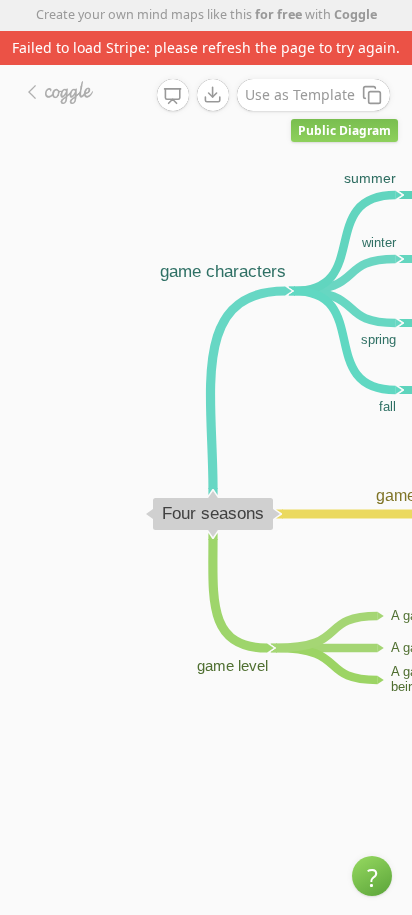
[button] (372, 876)
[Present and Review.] (173, 96)
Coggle (355, 14)
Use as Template (300, 94)
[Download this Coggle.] (213, 95)
